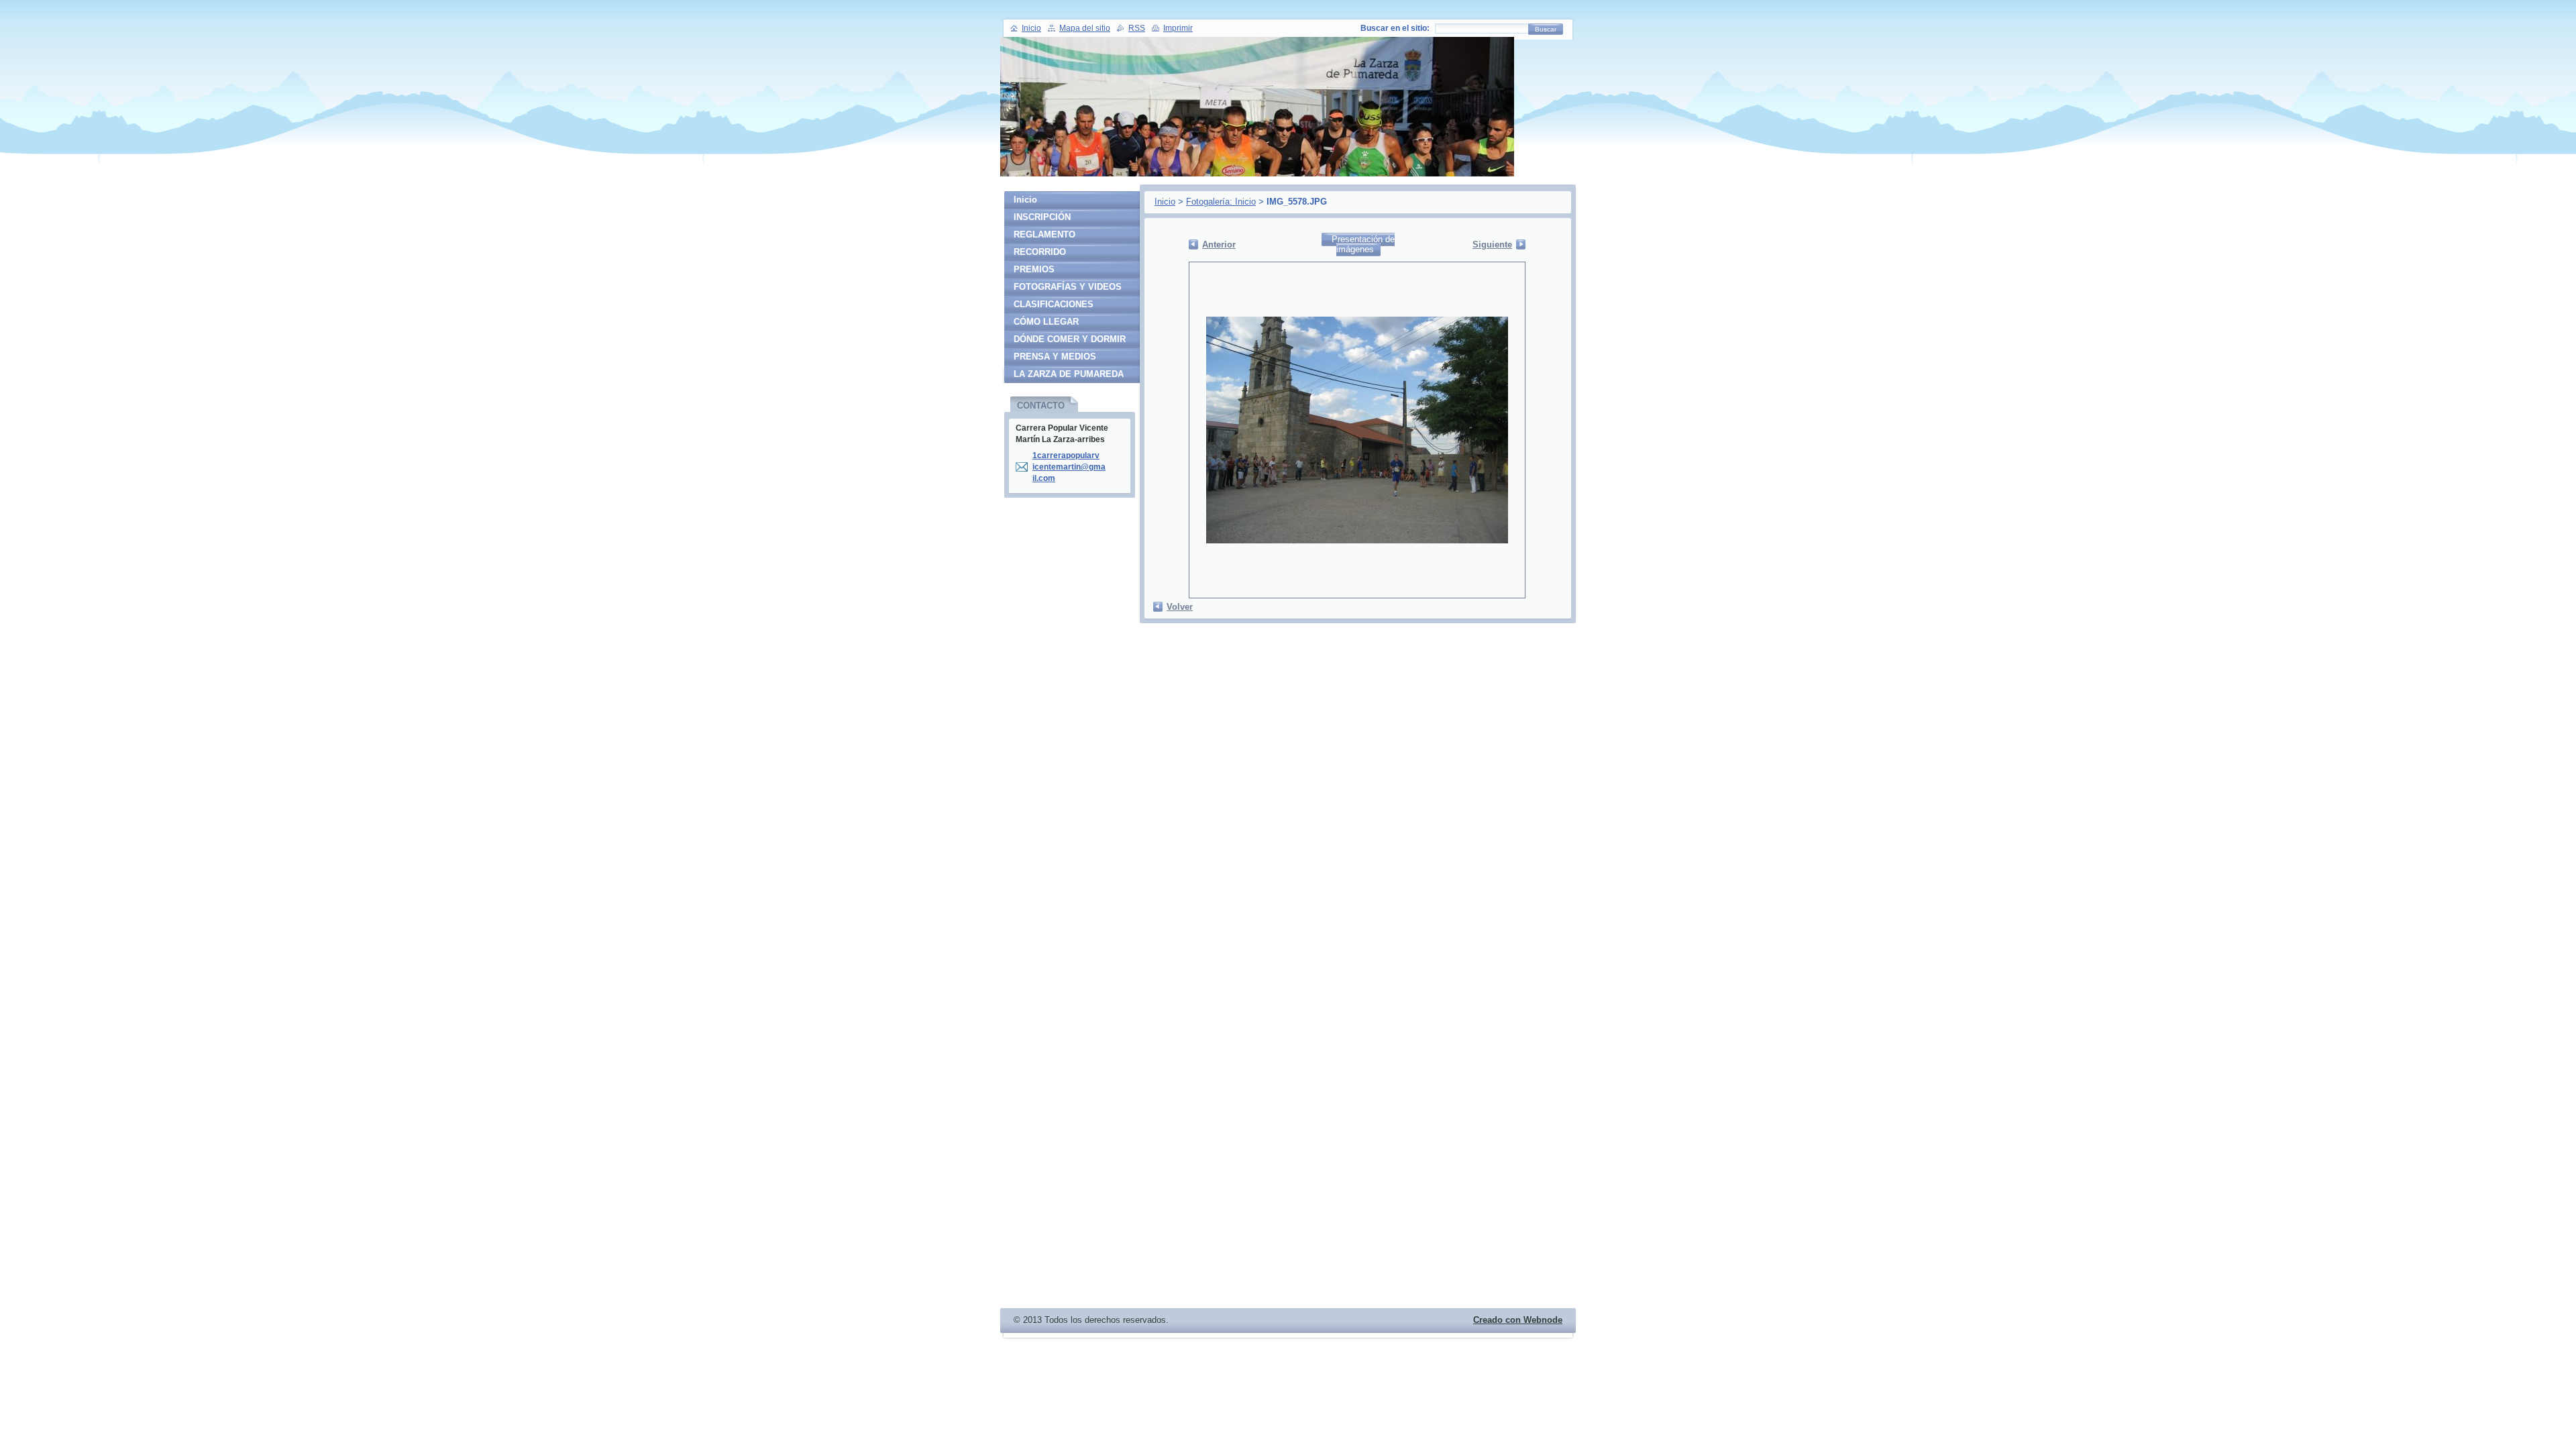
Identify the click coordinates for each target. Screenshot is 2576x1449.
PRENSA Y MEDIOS (1055, 357)
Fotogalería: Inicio (1221, 202)
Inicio (1165, 202)
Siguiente (1492, 245)
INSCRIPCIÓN (1042, 217)
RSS (1137, 28)
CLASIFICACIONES (1054, 304)
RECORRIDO (1040, 252)
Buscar (1546, 29)
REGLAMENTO (1044, 234)
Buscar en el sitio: (1395, 28)
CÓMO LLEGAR (1046, 322)
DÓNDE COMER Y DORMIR (1070, 339)
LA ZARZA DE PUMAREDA (1069, 374)
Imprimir (1178, 28)
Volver (1180, 607)
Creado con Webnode (1518, 1320)
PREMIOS (1034, 269)
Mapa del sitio (1085, 28)
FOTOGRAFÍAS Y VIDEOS (1068, 287)
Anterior (1219, 245)
